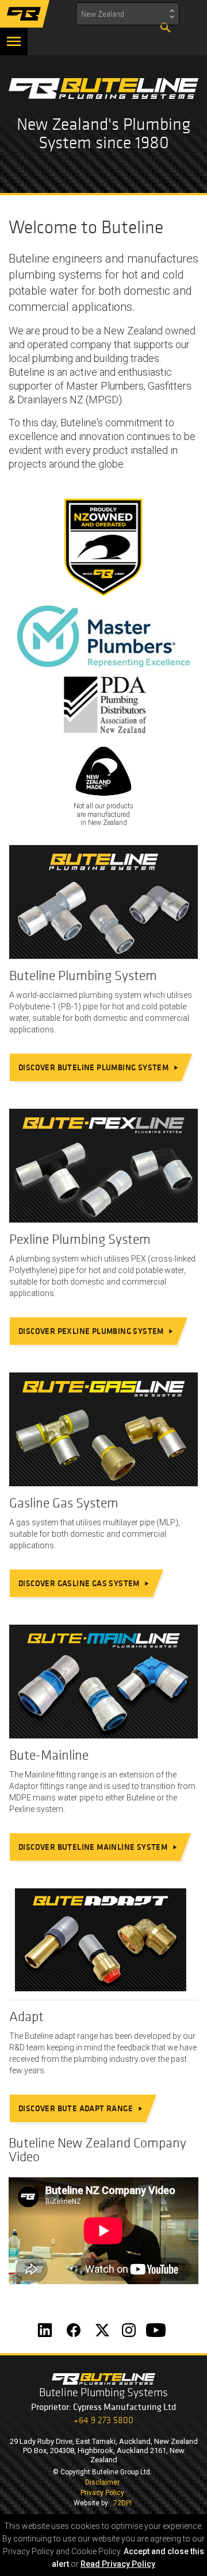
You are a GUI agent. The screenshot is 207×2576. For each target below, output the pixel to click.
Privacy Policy (102, 2493)
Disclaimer (102, 2482)
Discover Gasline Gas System (84, 1583)
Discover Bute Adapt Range (81, 2108)
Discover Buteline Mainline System (98, 1846)
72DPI (122, 2503)
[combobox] (128, 14)
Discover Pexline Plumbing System (96, 1331)
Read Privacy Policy (118, 2564)
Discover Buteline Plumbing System (99, 1067)
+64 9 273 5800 (103, 2420)
